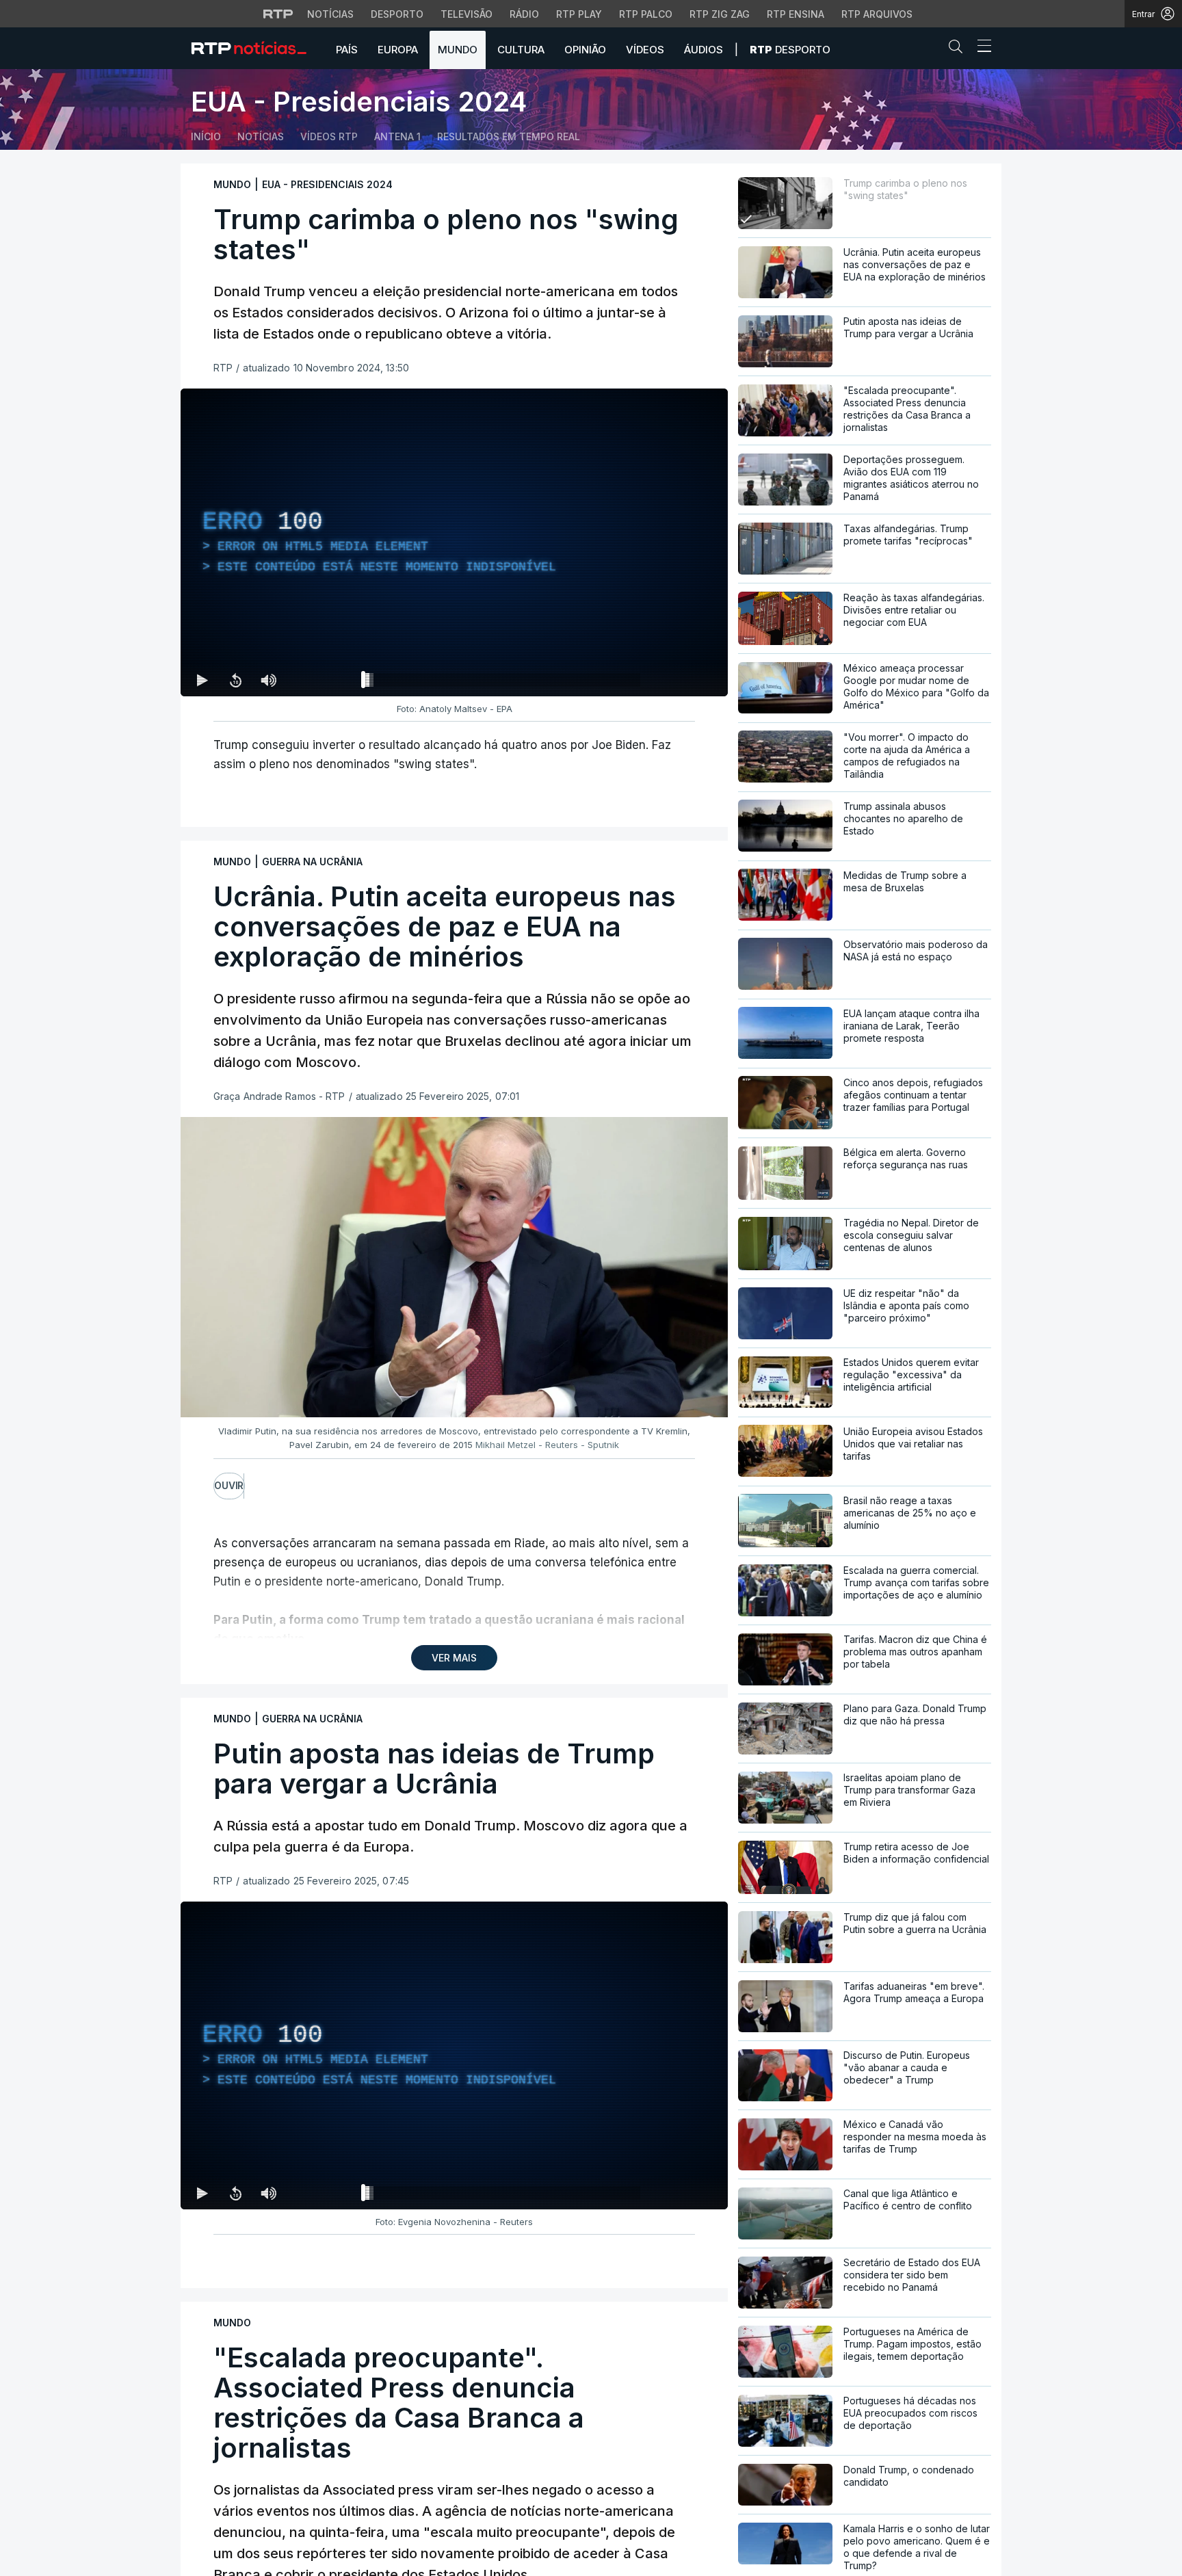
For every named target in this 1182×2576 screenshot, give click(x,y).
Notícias (330, 14)
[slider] (503, 683)
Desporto (397, 14)
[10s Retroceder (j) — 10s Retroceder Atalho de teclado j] (235, 680)
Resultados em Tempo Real (509, 136)
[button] (959, 49)
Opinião (585, 50)
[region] (454, 542)
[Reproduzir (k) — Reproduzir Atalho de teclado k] (202, 680)
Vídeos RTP (329, 136)
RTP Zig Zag (720, 14)
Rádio (524, 14)
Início (206, 136)
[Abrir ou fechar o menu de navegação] (980, 48)
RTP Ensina (796, 14)
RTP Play (579, 14)
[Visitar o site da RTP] (278, 14)
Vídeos (645, 50)
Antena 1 (397, 136)
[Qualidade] (673, 680)
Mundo (458, 50)
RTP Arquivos (877, 14)
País (347, 50)
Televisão (467, 14)
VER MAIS (454, 1658)
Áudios (704, 50)
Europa (398, 50)
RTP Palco (646, 14)
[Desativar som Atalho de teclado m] (268, 680)
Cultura (521, 50)
